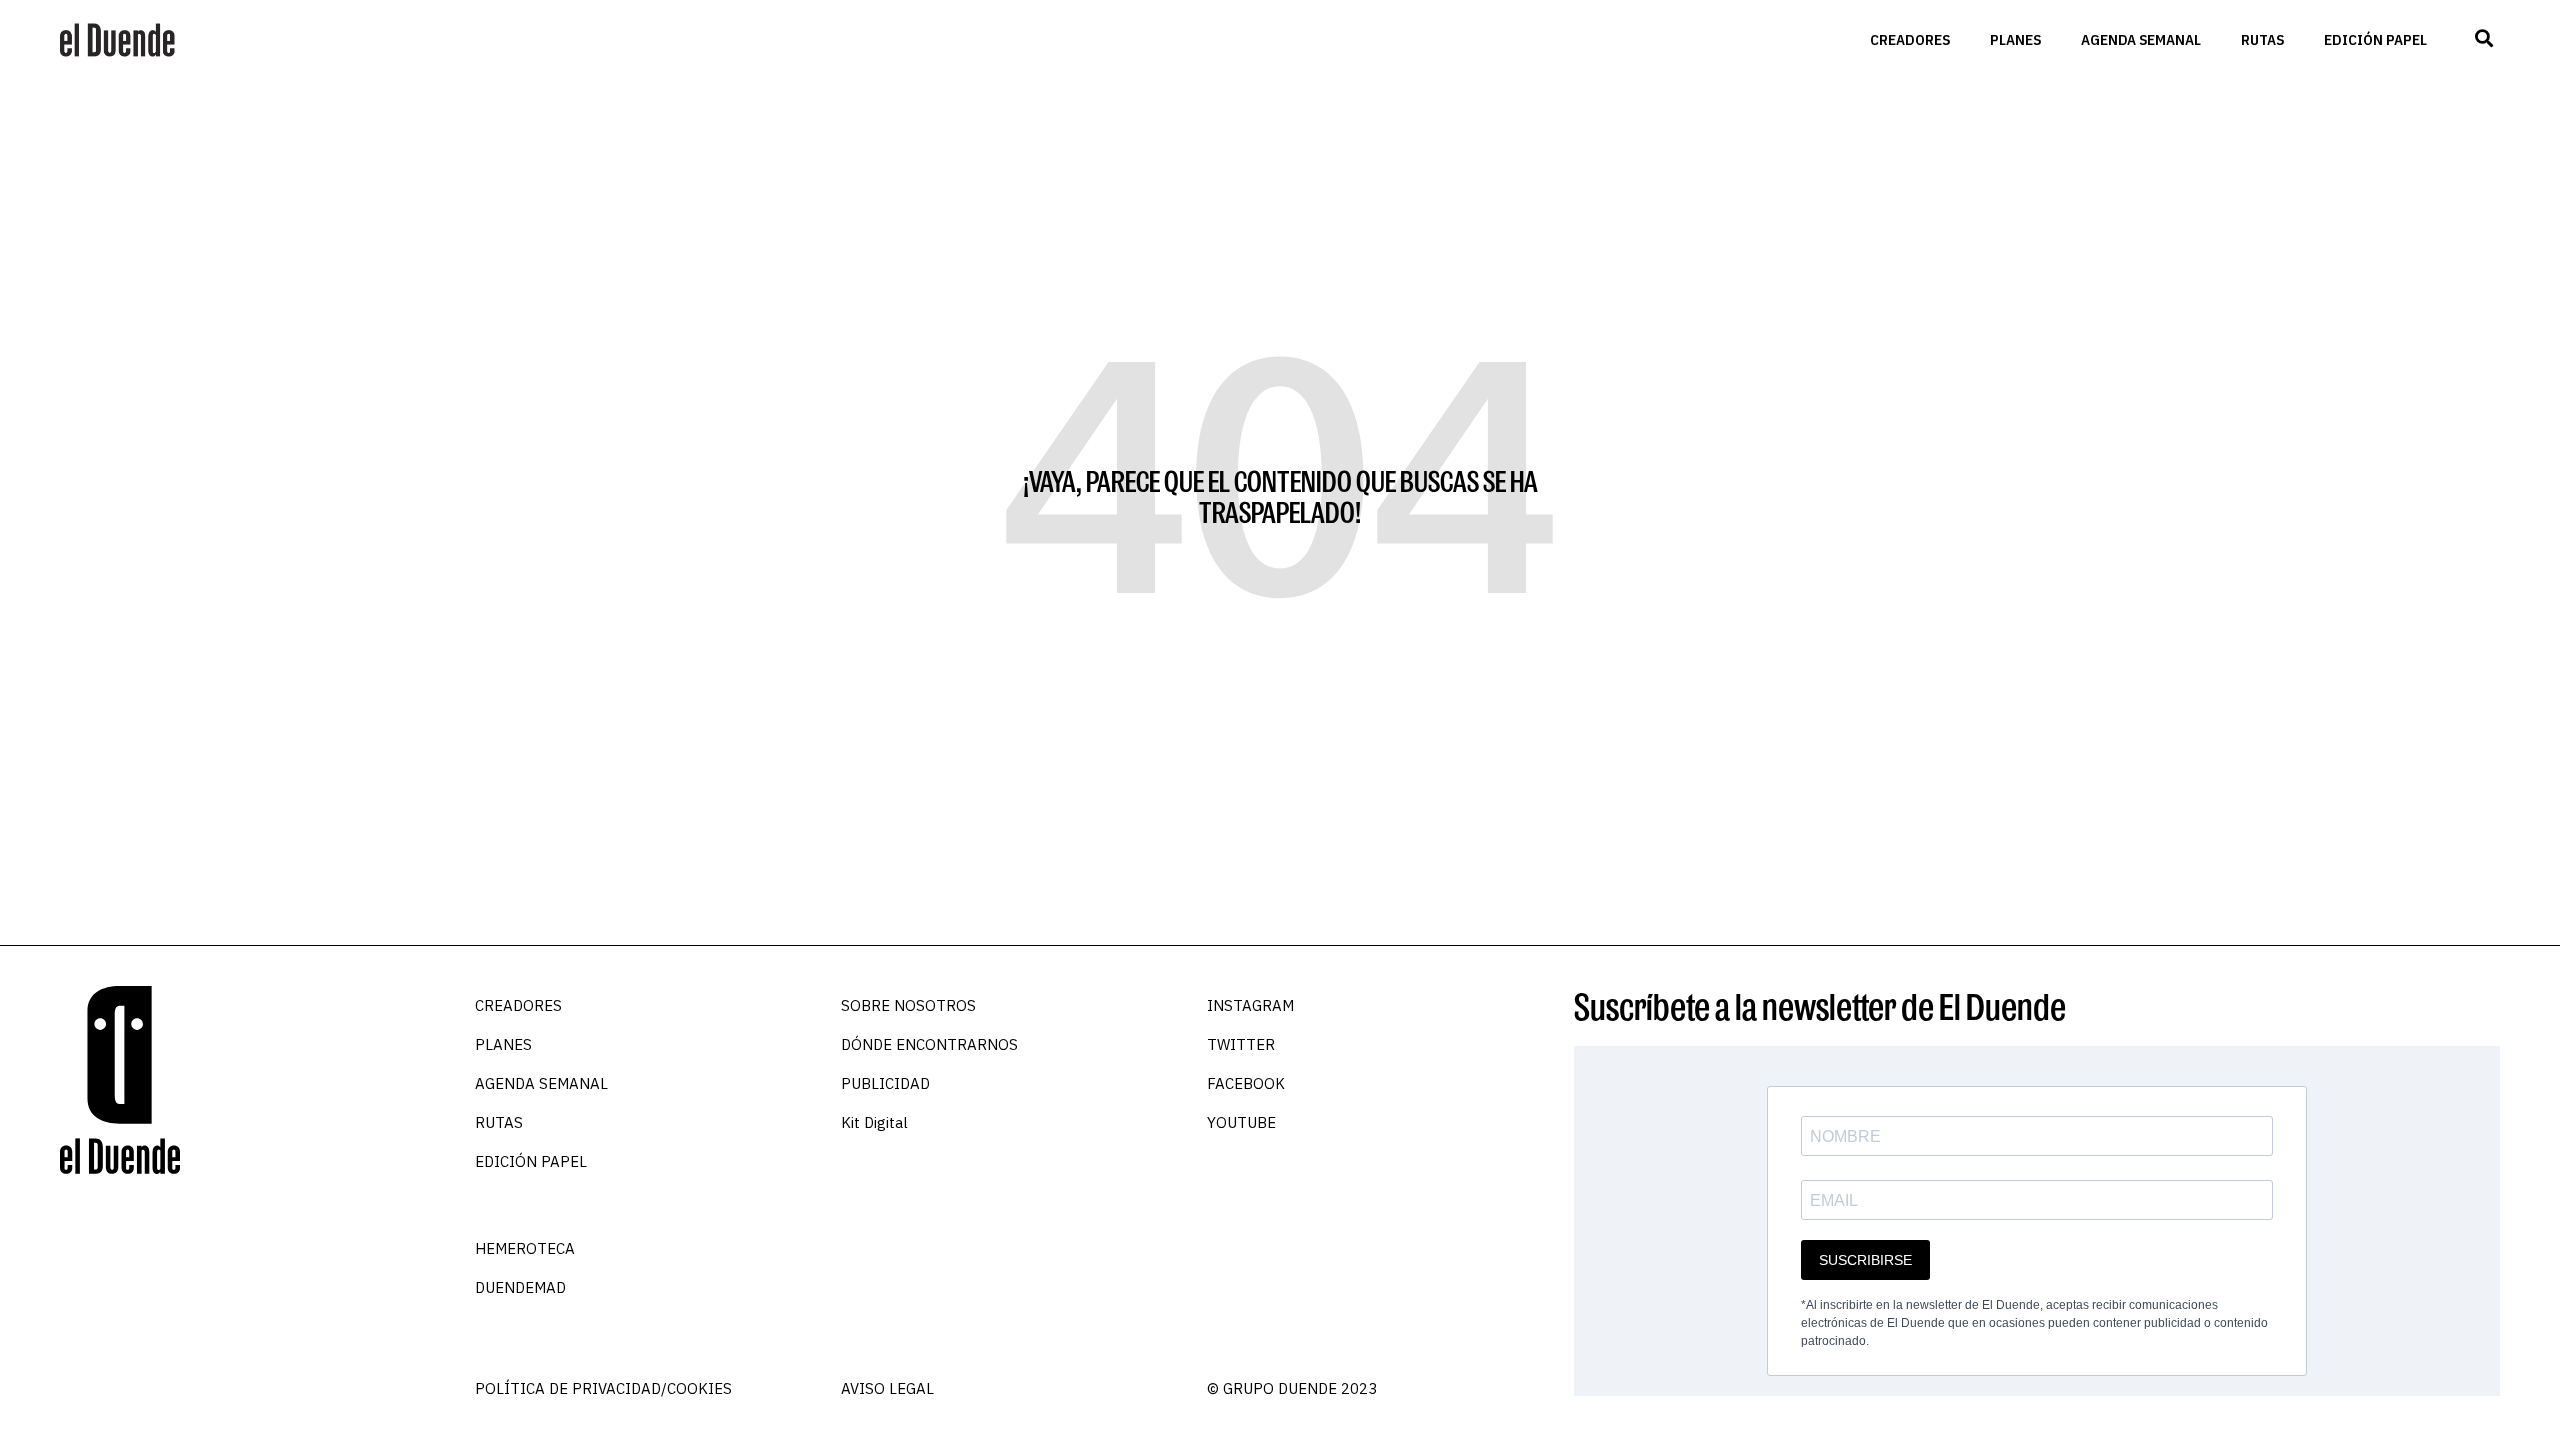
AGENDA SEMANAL (2141, 39)
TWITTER (1241, 1044)
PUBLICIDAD (885, 1083)
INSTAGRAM (1250, 1005)
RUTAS (2262, 39)
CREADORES (1910, 39)
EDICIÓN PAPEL (2375, 39)
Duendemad (520, 1287)
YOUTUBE (1241, 1122)
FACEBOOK (1246, 1083)
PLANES (2015, 39)
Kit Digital (874, 1122)
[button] (2483, 38)
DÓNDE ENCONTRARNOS (929, 1044)
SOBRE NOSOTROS (908, 1005)
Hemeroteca (525, 1248)
